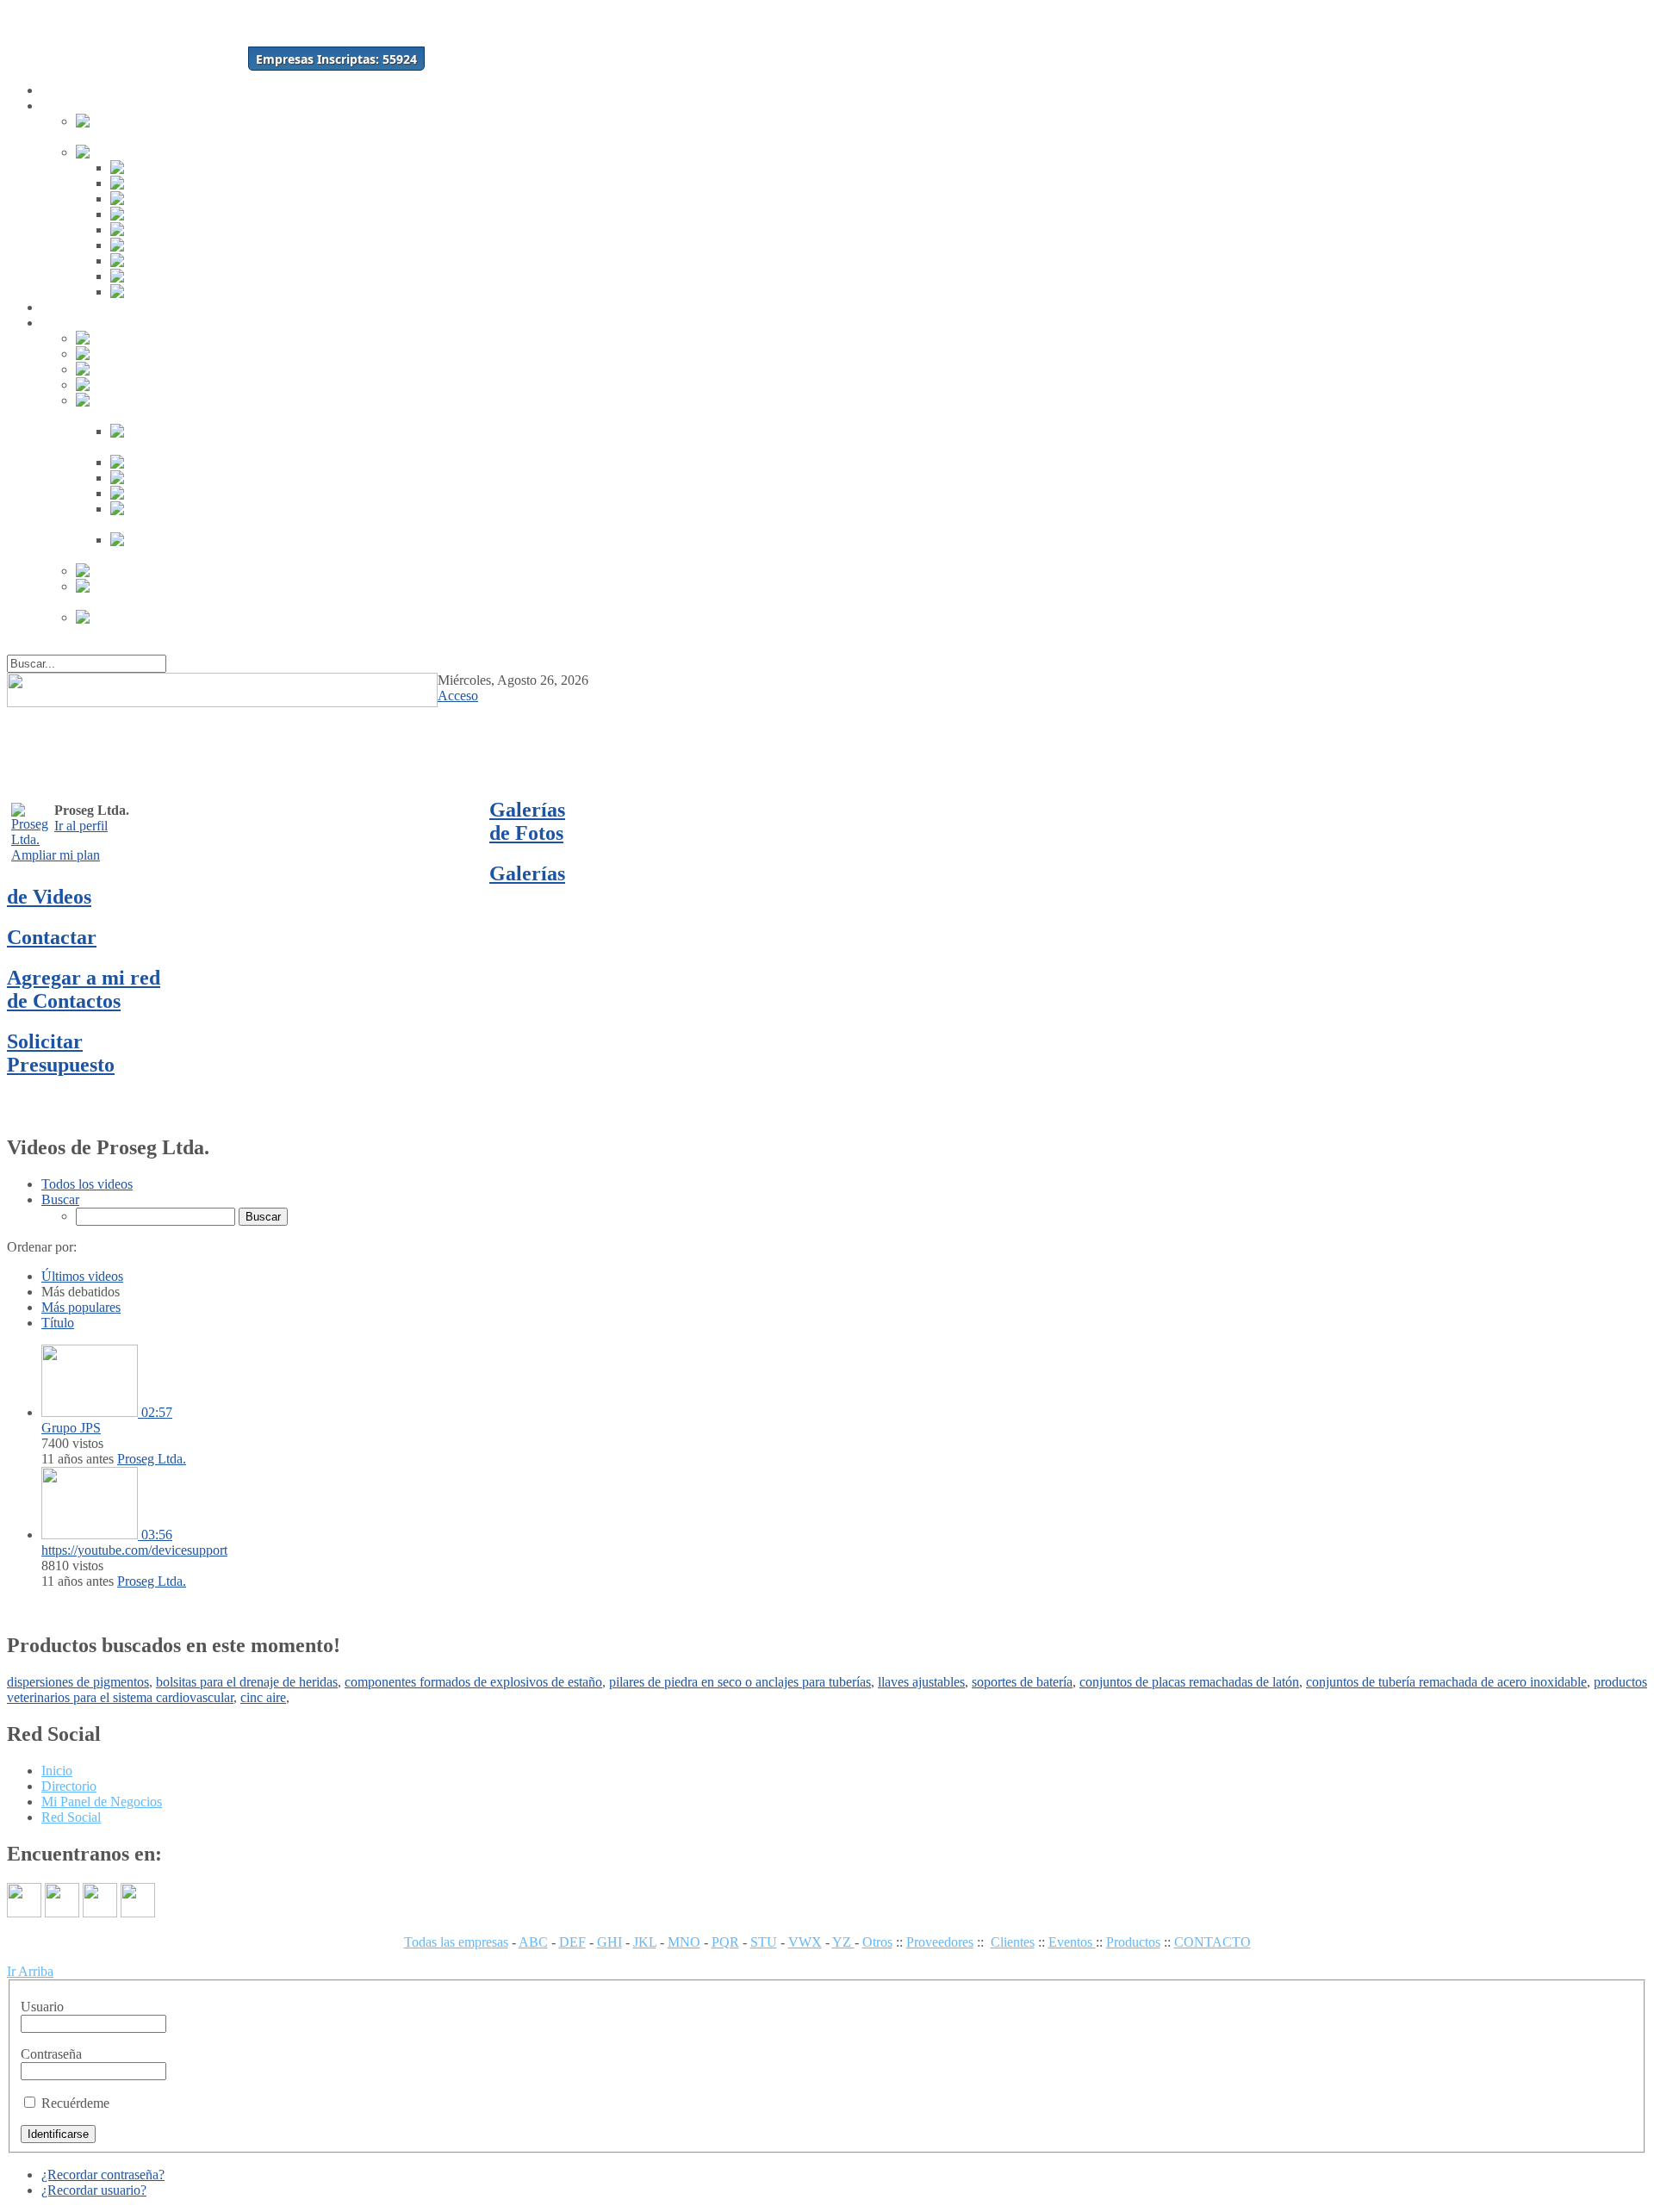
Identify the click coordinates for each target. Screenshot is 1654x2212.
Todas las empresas (456, 1942)
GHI (609, 1942)
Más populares (81, 1307)
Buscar (60, 1199)
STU (764, 1942)
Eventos (1072, 1942)
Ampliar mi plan (56, 855)
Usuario (42, 2007)
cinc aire (263, 1697)
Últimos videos (82, 1276)
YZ (843, 1942)
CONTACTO (1213, 1942)
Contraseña (51, 2054)
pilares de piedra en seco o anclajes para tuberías (740, 1682)
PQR (725, 1942)
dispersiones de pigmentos (78, 1682)
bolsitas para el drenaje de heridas (247, 1682)
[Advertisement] (1042, 743)
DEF (572, 1942)
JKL (645, 1942)
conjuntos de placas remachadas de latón (1189, 1682)
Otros (877, 1942)
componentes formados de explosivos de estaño (473, 1682)
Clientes (1013, 1942)
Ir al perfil (81, 826)
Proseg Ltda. (152, 1459)
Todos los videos (87, 1184)
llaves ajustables (921, 1682)
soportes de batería (1022, 1682)
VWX (805, 1942)
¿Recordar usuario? (94, 2190)
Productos (1133, 1942)
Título (58, 1323)
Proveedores (940, 1942)
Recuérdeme (75, 2103)
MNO (684, 1942)
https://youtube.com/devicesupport (134, 1550)
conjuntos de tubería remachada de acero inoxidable (1446, 1682)
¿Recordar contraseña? (103, 2175)
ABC (533, 1942)
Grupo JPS (71, 1428)
